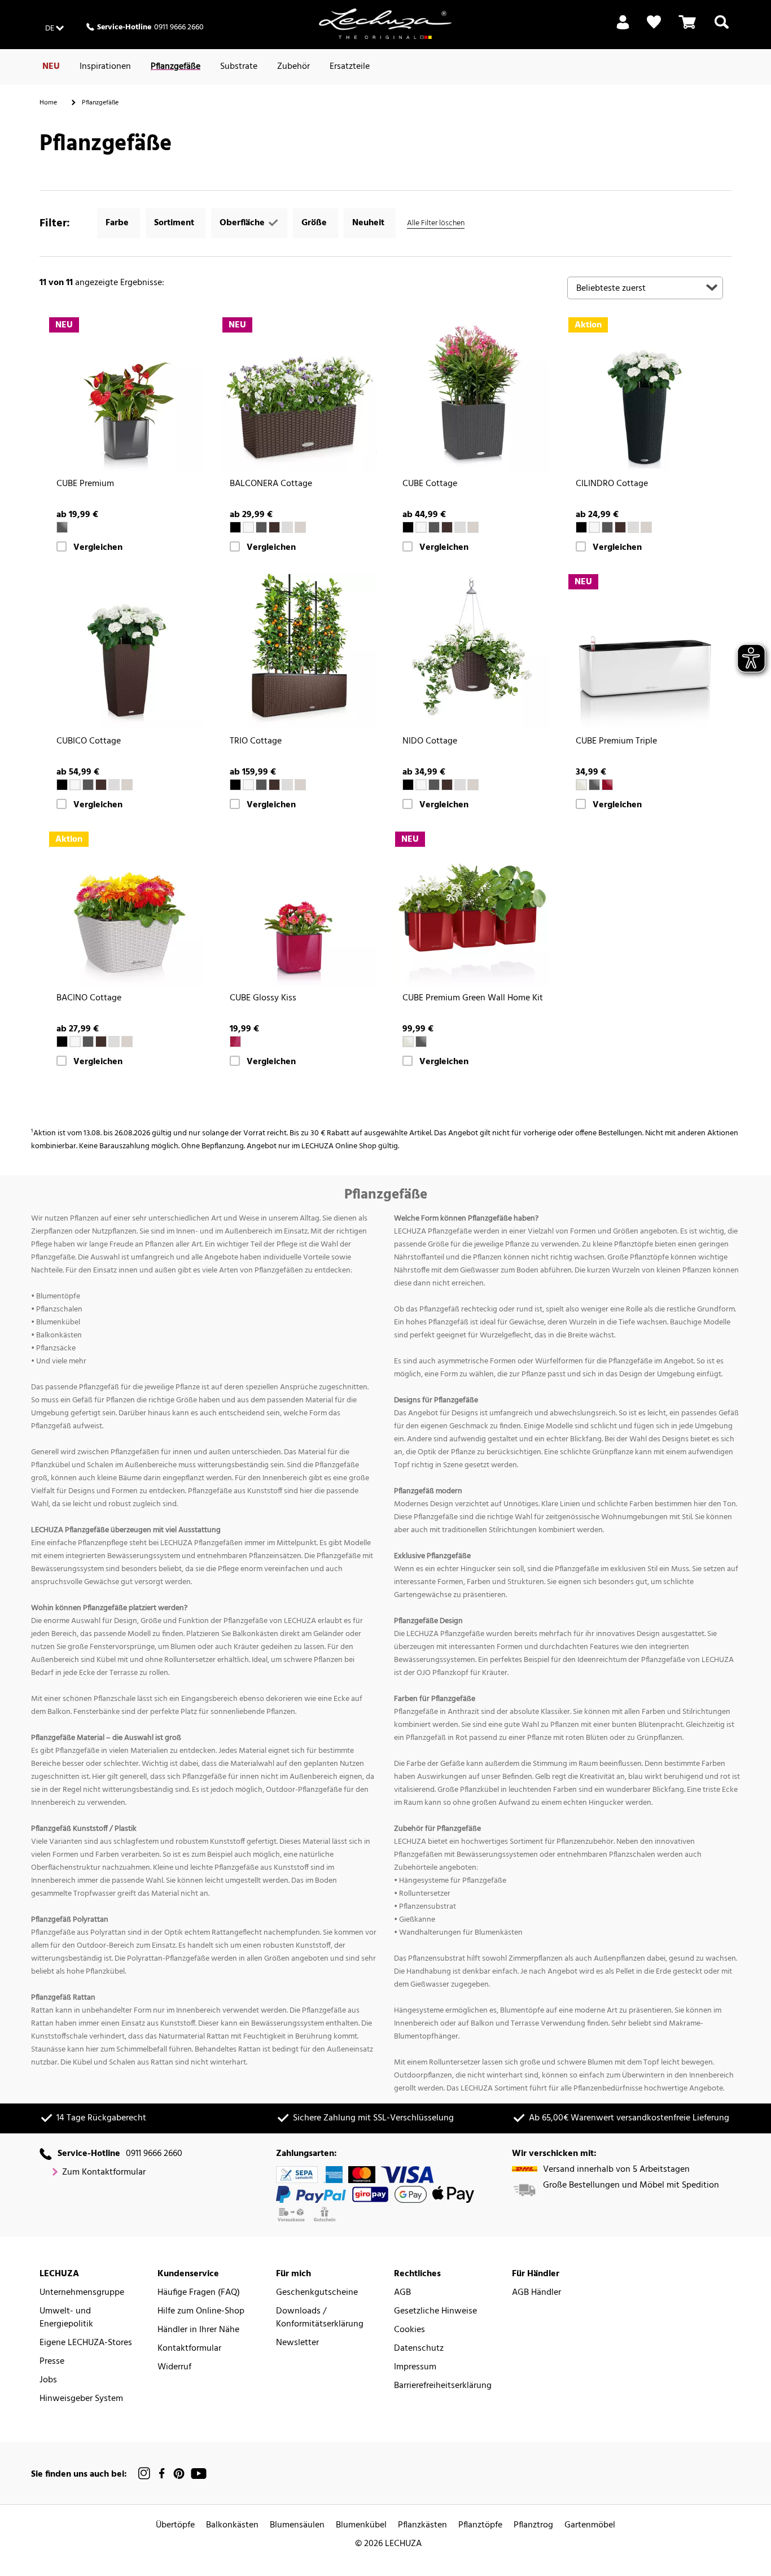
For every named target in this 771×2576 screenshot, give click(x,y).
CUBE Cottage (430, 484)
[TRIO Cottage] (299, 651)
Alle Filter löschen (436, 223)
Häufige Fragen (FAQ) (199, 2293)
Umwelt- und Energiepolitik (66, 2318)
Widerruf (174, 2367)
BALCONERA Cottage (271, 484)
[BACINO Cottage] (126, 909)
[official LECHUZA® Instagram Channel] (144, 2474)
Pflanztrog (533, 2525)
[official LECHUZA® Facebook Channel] (162, 2474)
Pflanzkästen (422, 2525)
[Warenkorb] (687, 29)
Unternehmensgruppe (82, 2293)
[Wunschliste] (654, 22)
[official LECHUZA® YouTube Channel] (199, 2474)
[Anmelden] (623, 29)
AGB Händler (536, 2293)
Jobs (48, 2380)
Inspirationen (105, 67)
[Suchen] (722, 29)
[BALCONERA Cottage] (299, 394)
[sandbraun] (300, 527)
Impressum (415, 2367)
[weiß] (248, 527)
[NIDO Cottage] (472, 651)
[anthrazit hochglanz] (62, 527)
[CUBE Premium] (126, 394)
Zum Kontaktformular (104, 2173)
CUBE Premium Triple (616, 742)
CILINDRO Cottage (612, 484)
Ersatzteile (350, 67)
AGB (402, 2293)
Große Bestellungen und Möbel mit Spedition (631, 2186)
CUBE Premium (85, 484)
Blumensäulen (297, 2525)
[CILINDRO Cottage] (645, 394)
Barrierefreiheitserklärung (443, 2386)
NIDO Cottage (430, 742)
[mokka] (274, 527)
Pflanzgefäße (176, 67)
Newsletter (297, 2343)
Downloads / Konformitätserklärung (320, 2318)
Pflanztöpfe (480, 2525)
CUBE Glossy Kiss (263, 998)
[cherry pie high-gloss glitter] (235, 1042)
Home (48, 103)
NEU (51, 67)
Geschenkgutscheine (317, 2293)
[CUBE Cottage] (472, 394)
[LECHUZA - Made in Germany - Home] (385, 24)
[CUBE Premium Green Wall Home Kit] (472, 909)
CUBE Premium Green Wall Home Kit (473, 998)
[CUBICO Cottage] (126, 651)
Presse (52, 2362)
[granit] (261, 527)
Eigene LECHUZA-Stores (86, 2343)
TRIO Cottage (256, 742)
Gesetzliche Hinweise (435, 2312)
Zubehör (293, 67)
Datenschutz (419, 2349)
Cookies (409, 2330)
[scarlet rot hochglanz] (607, 785)
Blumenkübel (361, 2525)
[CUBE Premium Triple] (645, 651)
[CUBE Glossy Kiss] (299, 909)
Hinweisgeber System (81, 2399)
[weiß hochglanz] (581, 785)
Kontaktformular (189, 2349)
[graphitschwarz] (235, 527)
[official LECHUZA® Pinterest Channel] (179, 2474)
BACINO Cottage (89, 998)
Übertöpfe (175, 2525)
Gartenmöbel (590, 2525)
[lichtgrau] (287, 527)
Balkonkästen (232, 2525)
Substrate (239, 67)
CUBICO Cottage (89, 742)
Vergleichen (98, 548)
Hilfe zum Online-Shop (201, 2312)
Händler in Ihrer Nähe (198, 2330)
